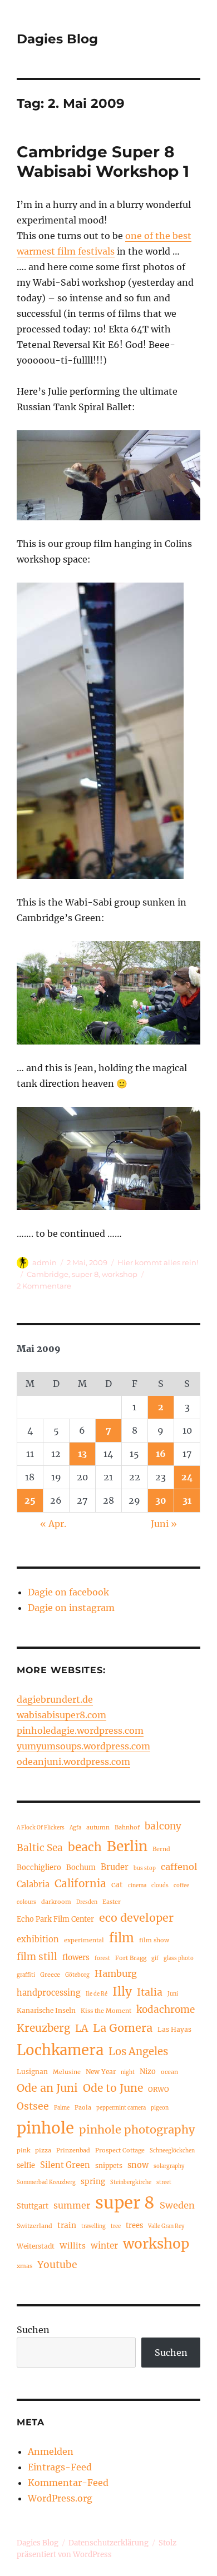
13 (82, 1454)
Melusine (67, 2072)
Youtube (57, 2265)
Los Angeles (138, 2052)
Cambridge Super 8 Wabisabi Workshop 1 (103, 161)
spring (93, 2182)
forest (102, 1958)
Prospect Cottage (120, 2150)
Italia (150, 1992)
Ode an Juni (47, 2088)
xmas (24, 2266)
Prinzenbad (73, 2150)
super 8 (85, 1274)
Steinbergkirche (131, 2182)
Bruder (115, 1867)
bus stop (145, 1868)
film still (37, 1957)
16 (161, 1454)
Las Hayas (174, 2029)
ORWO (159, 2089)
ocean (169, 2072)
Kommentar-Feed (68, 2483)
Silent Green (65, 2165)
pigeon (160, 2108)
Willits (73, 2246)
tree (116, 2226)
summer (72, 2205)
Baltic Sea (40, 1848)
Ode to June (113, 2088)
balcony (163, 1826)
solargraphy (169, 2166)
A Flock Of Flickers (41, 1828)
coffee (181, 1886)
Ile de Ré (97, 1994)
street (164, 2182)
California (80, 1883)
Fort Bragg (131, 1958)
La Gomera (123, 2028)
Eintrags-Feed (60, 2467)
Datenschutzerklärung (108, 2543)
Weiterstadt (36, 2246)
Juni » (164, 1524)
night (128, 2072)
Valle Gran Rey (166, 2226)
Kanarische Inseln (46, 2010)
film (122, 1938)
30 (161, 1500)
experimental (84, 1940)
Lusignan (32, 2072)
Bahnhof (127, 1827)
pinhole (45, 2128)
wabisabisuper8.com (61, 1715)
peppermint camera (121, 2108)
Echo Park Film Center (55, 1919)
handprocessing (49, 1993)
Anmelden (51, 2451)
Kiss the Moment (106, 2011)
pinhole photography (137, 2129)
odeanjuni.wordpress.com (73, 1762)
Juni (173, 1994)
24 (187, 1477)
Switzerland (34, 2226)
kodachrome (166, 2010)
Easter (112, 1902)
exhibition (38, 1940)
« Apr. (53, 1524)
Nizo (148, 2071)
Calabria (33, 1884)
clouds (160, 1886)
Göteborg (77, 1975)
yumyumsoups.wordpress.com (83, 1746)
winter (104, 2246)
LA (82, 2028)
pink (23, 2150)
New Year (101, 2072)
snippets (109, 2165)
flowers (76, 1958)
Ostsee (33, 2106)
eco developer (136, 1918)
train (67, 2226)
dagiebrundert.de (55, 1699)
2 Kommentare (44, 1286)
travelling (93, 2226)
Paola (83, 2107)
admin (45, 1262)
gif (155, 1958)
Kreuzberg (43, 2028)
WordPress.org (60, 2498)
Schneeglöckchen (172, 2151)
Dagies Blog (57, 39)
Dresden (87, 1902)
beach (85, 1847)
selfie (26, 2165)
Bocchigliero (39, 1867)
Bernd (161, 1849)
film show (154, 1940)
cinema (137, 1886)
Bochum (81, 1867)
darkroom (56, 1902)
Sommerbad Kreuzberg (46, 2182)
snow (138, 2165)
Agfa (75, 1828)
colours (26, 1902)
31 (187, 1500)
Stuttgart (33, 2206)
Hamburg (116, 1973)
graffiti (26, 1975)
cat (117, 1885)
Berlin (127, 1846)
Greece (50, 1975)
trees (134, 2225)
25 (30, 1500)
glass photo (179, 1958)
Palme (62, 2108)
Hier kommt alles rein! (158, 1262)
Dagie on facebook (68, 1592)
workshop (120, 1274)
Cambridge (48, 1274)
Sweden (177, 2205)
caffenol (179, 1867)
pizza (43, 2150)
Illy (122, 1991)
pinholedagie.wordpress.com (80, 1730)
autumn (98, 1827)
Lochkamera (60, 2050)
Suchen (33, 2330)
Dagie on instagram (71, 1608)
